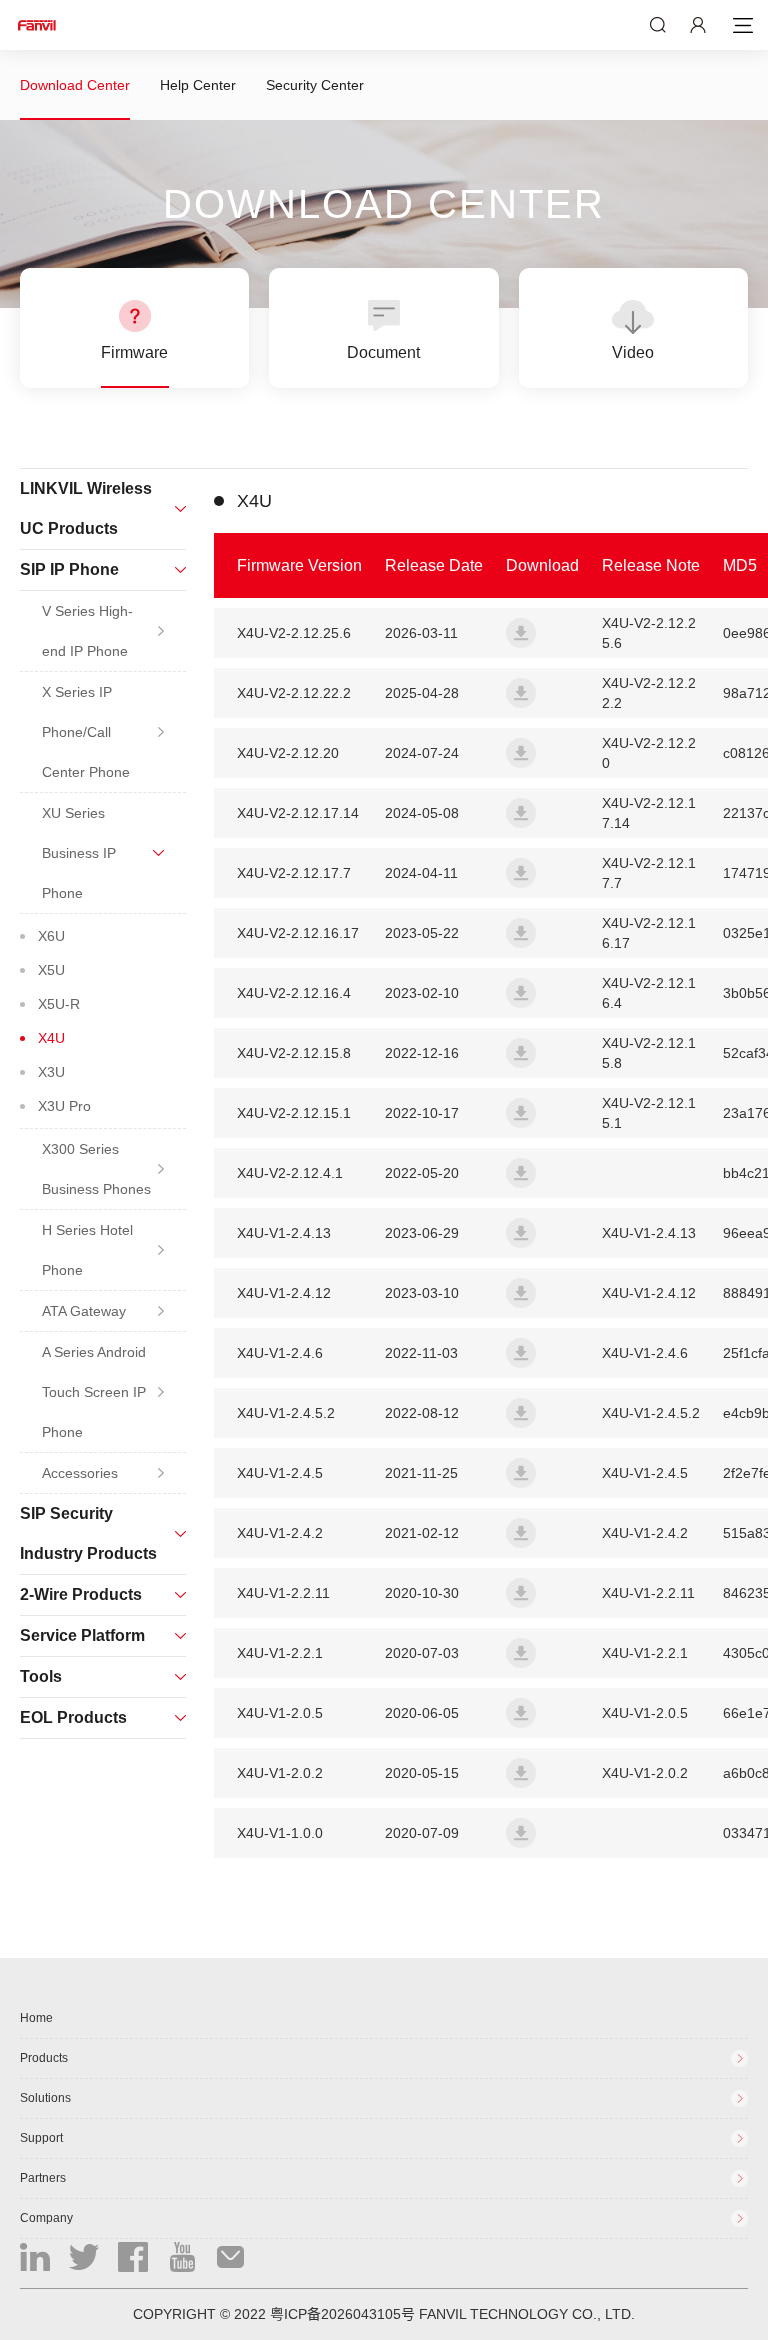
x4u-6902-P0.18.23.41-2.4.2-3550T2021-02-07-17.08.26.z (521, 1533)
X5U (51, 970)
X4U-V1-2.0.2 (645, 1773)
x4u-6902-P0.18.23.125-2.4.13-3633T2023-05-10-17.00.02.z (521, 1233)
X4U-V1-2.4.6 (645, 1353)
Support (41, 2138)
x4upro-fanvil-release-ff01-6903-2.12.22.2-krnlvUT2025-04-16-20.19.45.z (521, 693)
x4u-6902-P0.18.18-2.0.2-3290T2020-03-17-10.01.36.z (521, 1773)
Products (44, 2058)
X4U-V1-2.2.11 (648, 1593)
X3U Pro (64, 1106)
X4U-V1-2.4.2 (645, 1533)
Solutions (45, 2098)
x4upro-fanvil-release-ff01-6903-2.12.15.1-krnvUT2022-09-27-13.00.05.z (521, 1113)
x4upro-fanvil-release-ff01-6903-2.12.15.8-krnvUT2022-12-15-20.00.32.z (521, 1053)
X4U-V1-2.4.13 (649, 1233)
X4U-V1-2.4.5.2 (651, 1413)
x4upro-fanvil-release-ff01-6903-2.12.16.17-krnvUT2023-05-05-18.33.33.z (521, 933)
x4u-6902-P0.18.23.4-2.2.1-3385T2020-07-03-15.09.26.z (521, 1653)
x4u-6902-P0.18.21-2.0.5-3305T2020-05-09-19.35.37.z (521, 1713)
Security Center (315, 85)
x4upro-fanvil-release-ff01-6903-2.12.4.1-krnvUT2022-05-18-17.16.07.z (521, 1173)
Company (46, 2218)
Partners (43, 2178)
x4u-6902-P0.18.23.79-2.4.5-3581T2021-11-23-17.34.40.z (521, 1473)
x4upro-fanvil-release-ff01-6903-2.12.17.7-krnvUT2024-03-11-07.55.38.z (521, 873)
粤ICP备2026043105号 (342, 2314)
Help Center (198, 85)
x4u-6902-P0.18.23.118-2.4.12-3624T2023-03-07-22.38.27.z (521, 1293)
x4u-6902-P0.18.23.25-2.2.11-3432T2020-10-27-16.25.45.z (521, 1593)
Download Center (75, 85)
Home (36, 2018)
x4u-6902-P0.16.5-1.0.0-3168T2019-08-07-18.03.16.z (521, 1833)
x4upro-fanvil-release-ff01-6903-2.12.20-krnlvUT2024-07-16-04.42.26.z (521, 753)
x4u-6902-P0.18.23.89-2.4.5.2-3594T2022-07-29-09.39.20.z (521, 1413)
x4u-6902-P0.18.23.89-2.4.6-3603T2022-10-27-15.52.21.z (521, 1353)
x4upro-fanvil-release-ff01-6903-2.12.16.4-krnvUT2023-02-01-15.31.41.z (521, 993)
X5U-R (59, 1004)
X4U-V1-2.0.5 (645, 1713)
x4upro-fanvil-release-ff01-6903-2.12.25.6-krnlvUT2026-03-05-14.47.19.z (521, 633)
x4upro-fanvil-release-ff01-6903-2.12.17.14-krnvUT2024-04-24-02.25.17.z (521, 813)
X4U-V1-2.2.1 (645, 1653)
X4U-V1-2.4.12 (649, 1293)
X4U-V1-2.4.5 (645, 1473)
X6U (51, 936)
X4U (51, 1038)
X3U (51, 1072)
